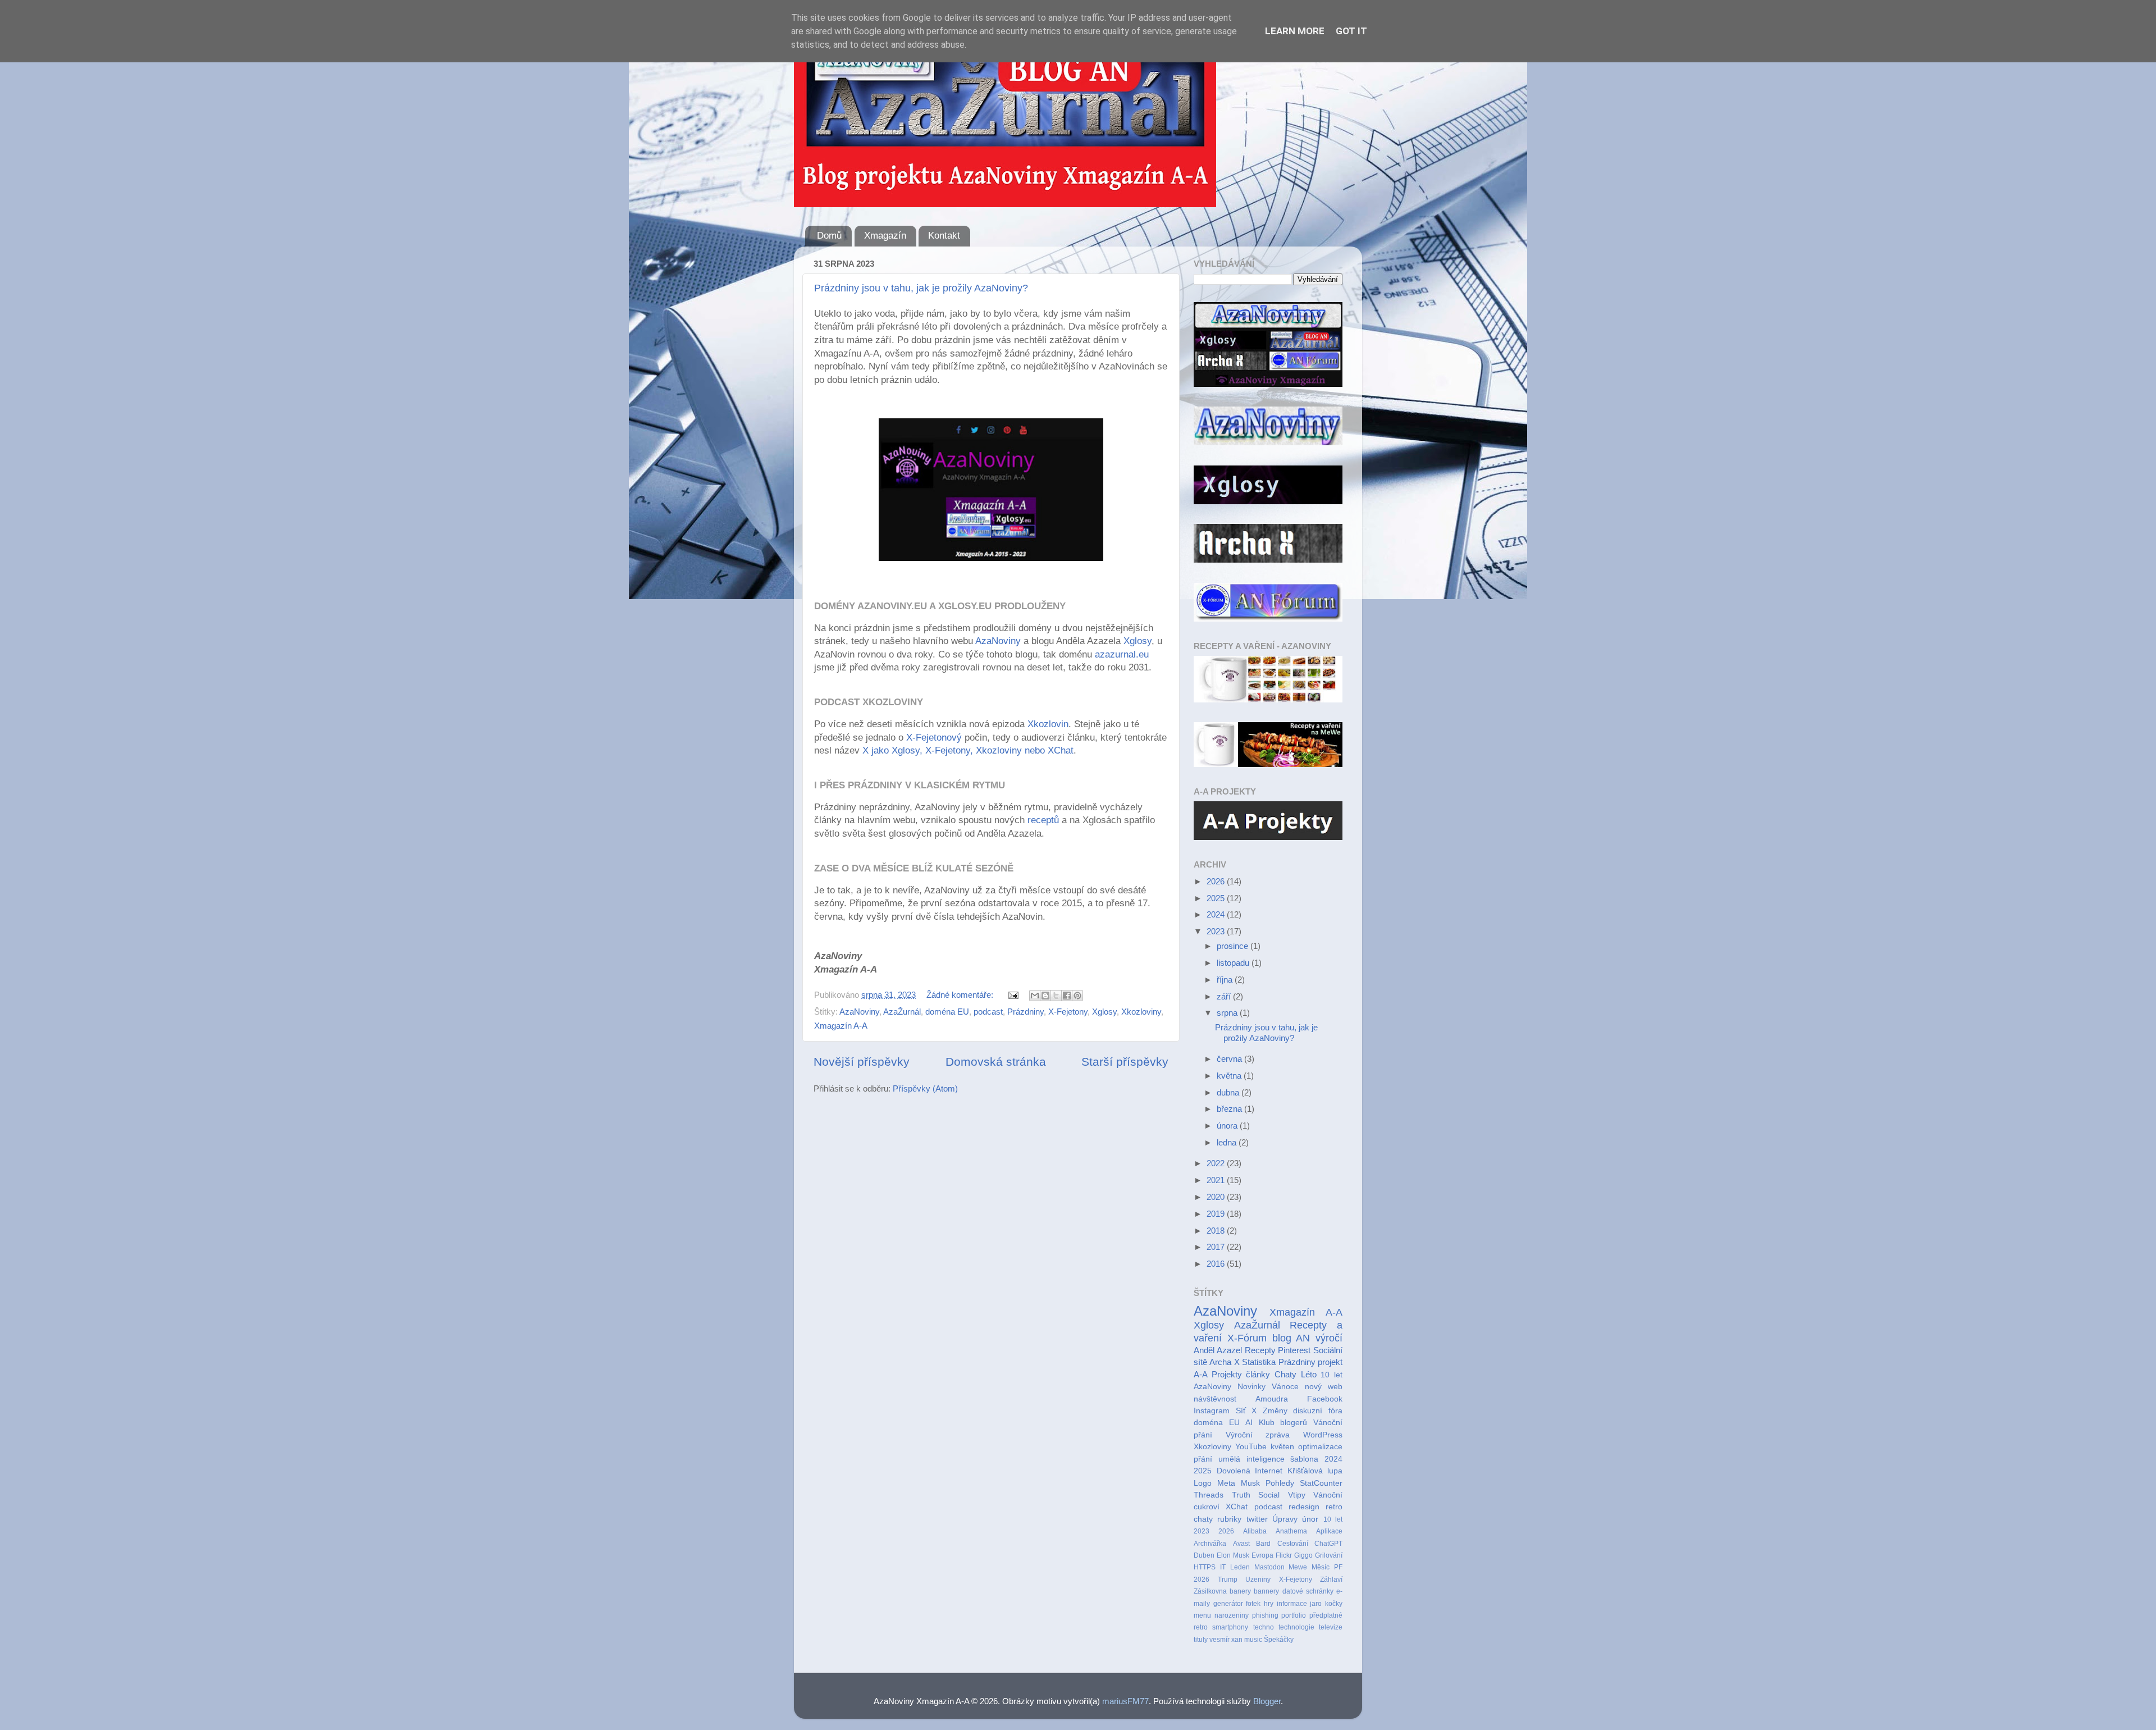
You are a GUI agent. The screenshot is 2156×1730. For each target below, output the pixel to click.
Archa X (1224, 1362)
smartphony (1230, 1627)
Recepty (1260, 1350)
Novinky (1251, 1387)
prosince (1234, 946)
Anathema (1291, 1531)
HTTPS (1205, 1567)
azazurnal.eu (1122, 654)
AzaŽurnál (902, 1012)
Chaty (1285, 1374)
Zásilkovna (1210, 1591)
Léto (1309, 1374)
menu (1202, 1615)
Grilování (1329, 1555)
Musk (1250, 1483)
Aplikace (1329, 1531)
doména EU (947, 1012)
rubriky (1229, 1519)
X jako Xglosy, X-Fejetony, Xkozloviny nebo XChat (968, 750)
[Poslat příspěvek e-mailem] (1013, 995)
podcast (988, 1012)
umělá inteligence (1251, 1459)
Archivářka (1210, 1544)
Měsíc (1321, 1567)
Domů (829, 236)
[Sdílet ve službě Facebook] (1067, 996)
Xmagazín (885, 236)
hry (1269, 1604)
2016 (1217, 1264)
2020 (1217, 1197)
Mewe (1298, 1567)
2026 (1217, 881)
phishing (1265, 1615)
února (1228, 1126)
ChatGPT (1328, 1544)
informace (1292, 1604)
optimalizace (1320, 1447)
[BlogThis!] (1045, 996)
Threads (1209, 1495)
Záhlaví (1331, 1580)
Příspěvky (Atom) (925, 1088)
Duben (1204, 1555)
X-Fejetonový (934, 738)
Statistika (1259, 1362)
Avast (1241, 1544)
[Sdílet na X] (1056, 996)
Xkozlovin (1048, 724)
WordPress (1323, 1435)
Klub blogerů (1283, 1423)
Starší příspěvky (1125, 1062)
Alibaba (1255, 1531)
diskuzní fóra (1318, 1411)
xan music (1247, 1640)
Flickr (1284, 1555)
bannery (1266, 1591)
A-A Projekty (1218, 1374)
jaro (1316, 1604)
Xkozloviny (1141, 1012)
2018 (1217, 1231)
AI (1249, 1423)
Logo (1203, 1483)
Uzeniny (1258, 1580)
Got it (1351, 31)
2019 (1217, 1214)
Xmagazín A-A (841, 1026)
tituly (1201, 1640)
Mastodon (1269, 1567)
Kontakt (944, 236)
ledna (1228, 1142)
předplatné (1326, 1615)
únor (1310, 1519)
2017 (1217, 1247)
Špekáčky (1279, 1640)
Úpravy (1285, 1519)
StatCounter (1321, 1483)
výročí (1329, 1338)
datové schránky (1308, 1591)
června (1230, 1059)
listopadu (1234, 963)
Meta (1226, 1483)
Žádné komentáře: (961, 995)
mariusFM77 (1125, 1701)
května (1230, 1076)
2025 (1217, 898)
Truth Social (1256, 1495)
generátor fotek (1237, 1604)
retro (1201, 1627)
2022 (1217, 1163)
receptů (1045, 820)
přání (1203, 1459)
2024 (1217, 914)
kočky (1334, 1604)
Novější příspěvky (862, 1062)
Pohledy (1280, 1483)
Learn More (1295, 31)
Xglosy (1138, 641)
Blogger (1267, 1701)
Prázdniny (1026, 1012)
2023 (1217, 931)
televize (1331, 1627)
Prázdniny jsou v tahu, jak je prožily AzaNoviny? (921, 288)
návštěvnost (1215, 1399)
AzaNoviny (999, 641)
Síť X (1246, 1411)
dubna (1229, 1092)
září (1225, 996)
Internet (1269, 1471)
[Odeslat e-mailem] (1035, 996)
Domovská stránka (996, 1062)
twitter (1257, 1519)
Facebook (1325, 1399)
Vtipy (1297, 1495)
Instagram (1212, 1411)
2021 (1217, 1180)
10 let (1333, 1519)
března (1230, 1109)
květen (1282, 1447)
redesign (1304, 1507)
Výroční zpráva (1258, 1435)
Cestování (1293, 1544)
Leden (1240, 1567)
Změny (1275, 1411)
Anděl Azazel (1218, 1350)
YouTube (1251, 1447)
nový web (1324, 1387)
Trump (1228, 1580)
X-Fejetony (1068, 1012)
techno (1264, 1627)
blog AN (1291, 1338)
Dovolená (1234, 1471)
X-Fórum (1247, 1338)
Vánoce (1285, 1387)
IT (1223, 1567)
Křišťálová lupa (1315, 1471)
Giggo (1303, 1555)
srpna (1228, 1013)
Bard (1263, 1544)
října (1226, 980)
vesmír (1219, 1640)
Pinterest (1294, 1350)
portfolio (1294, 1615)
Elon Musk (1233, 1555)
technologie (1296, 1627)
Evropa (1262, 1555)
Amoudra (1272, 1399)
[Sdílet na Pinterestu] (1077, 996)
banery (1240, 1591)
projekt (1330, 1362)
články (1258, 1374)
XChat (1237, 1507)
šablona (1304, 1459)
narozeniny (1232, 1615)
